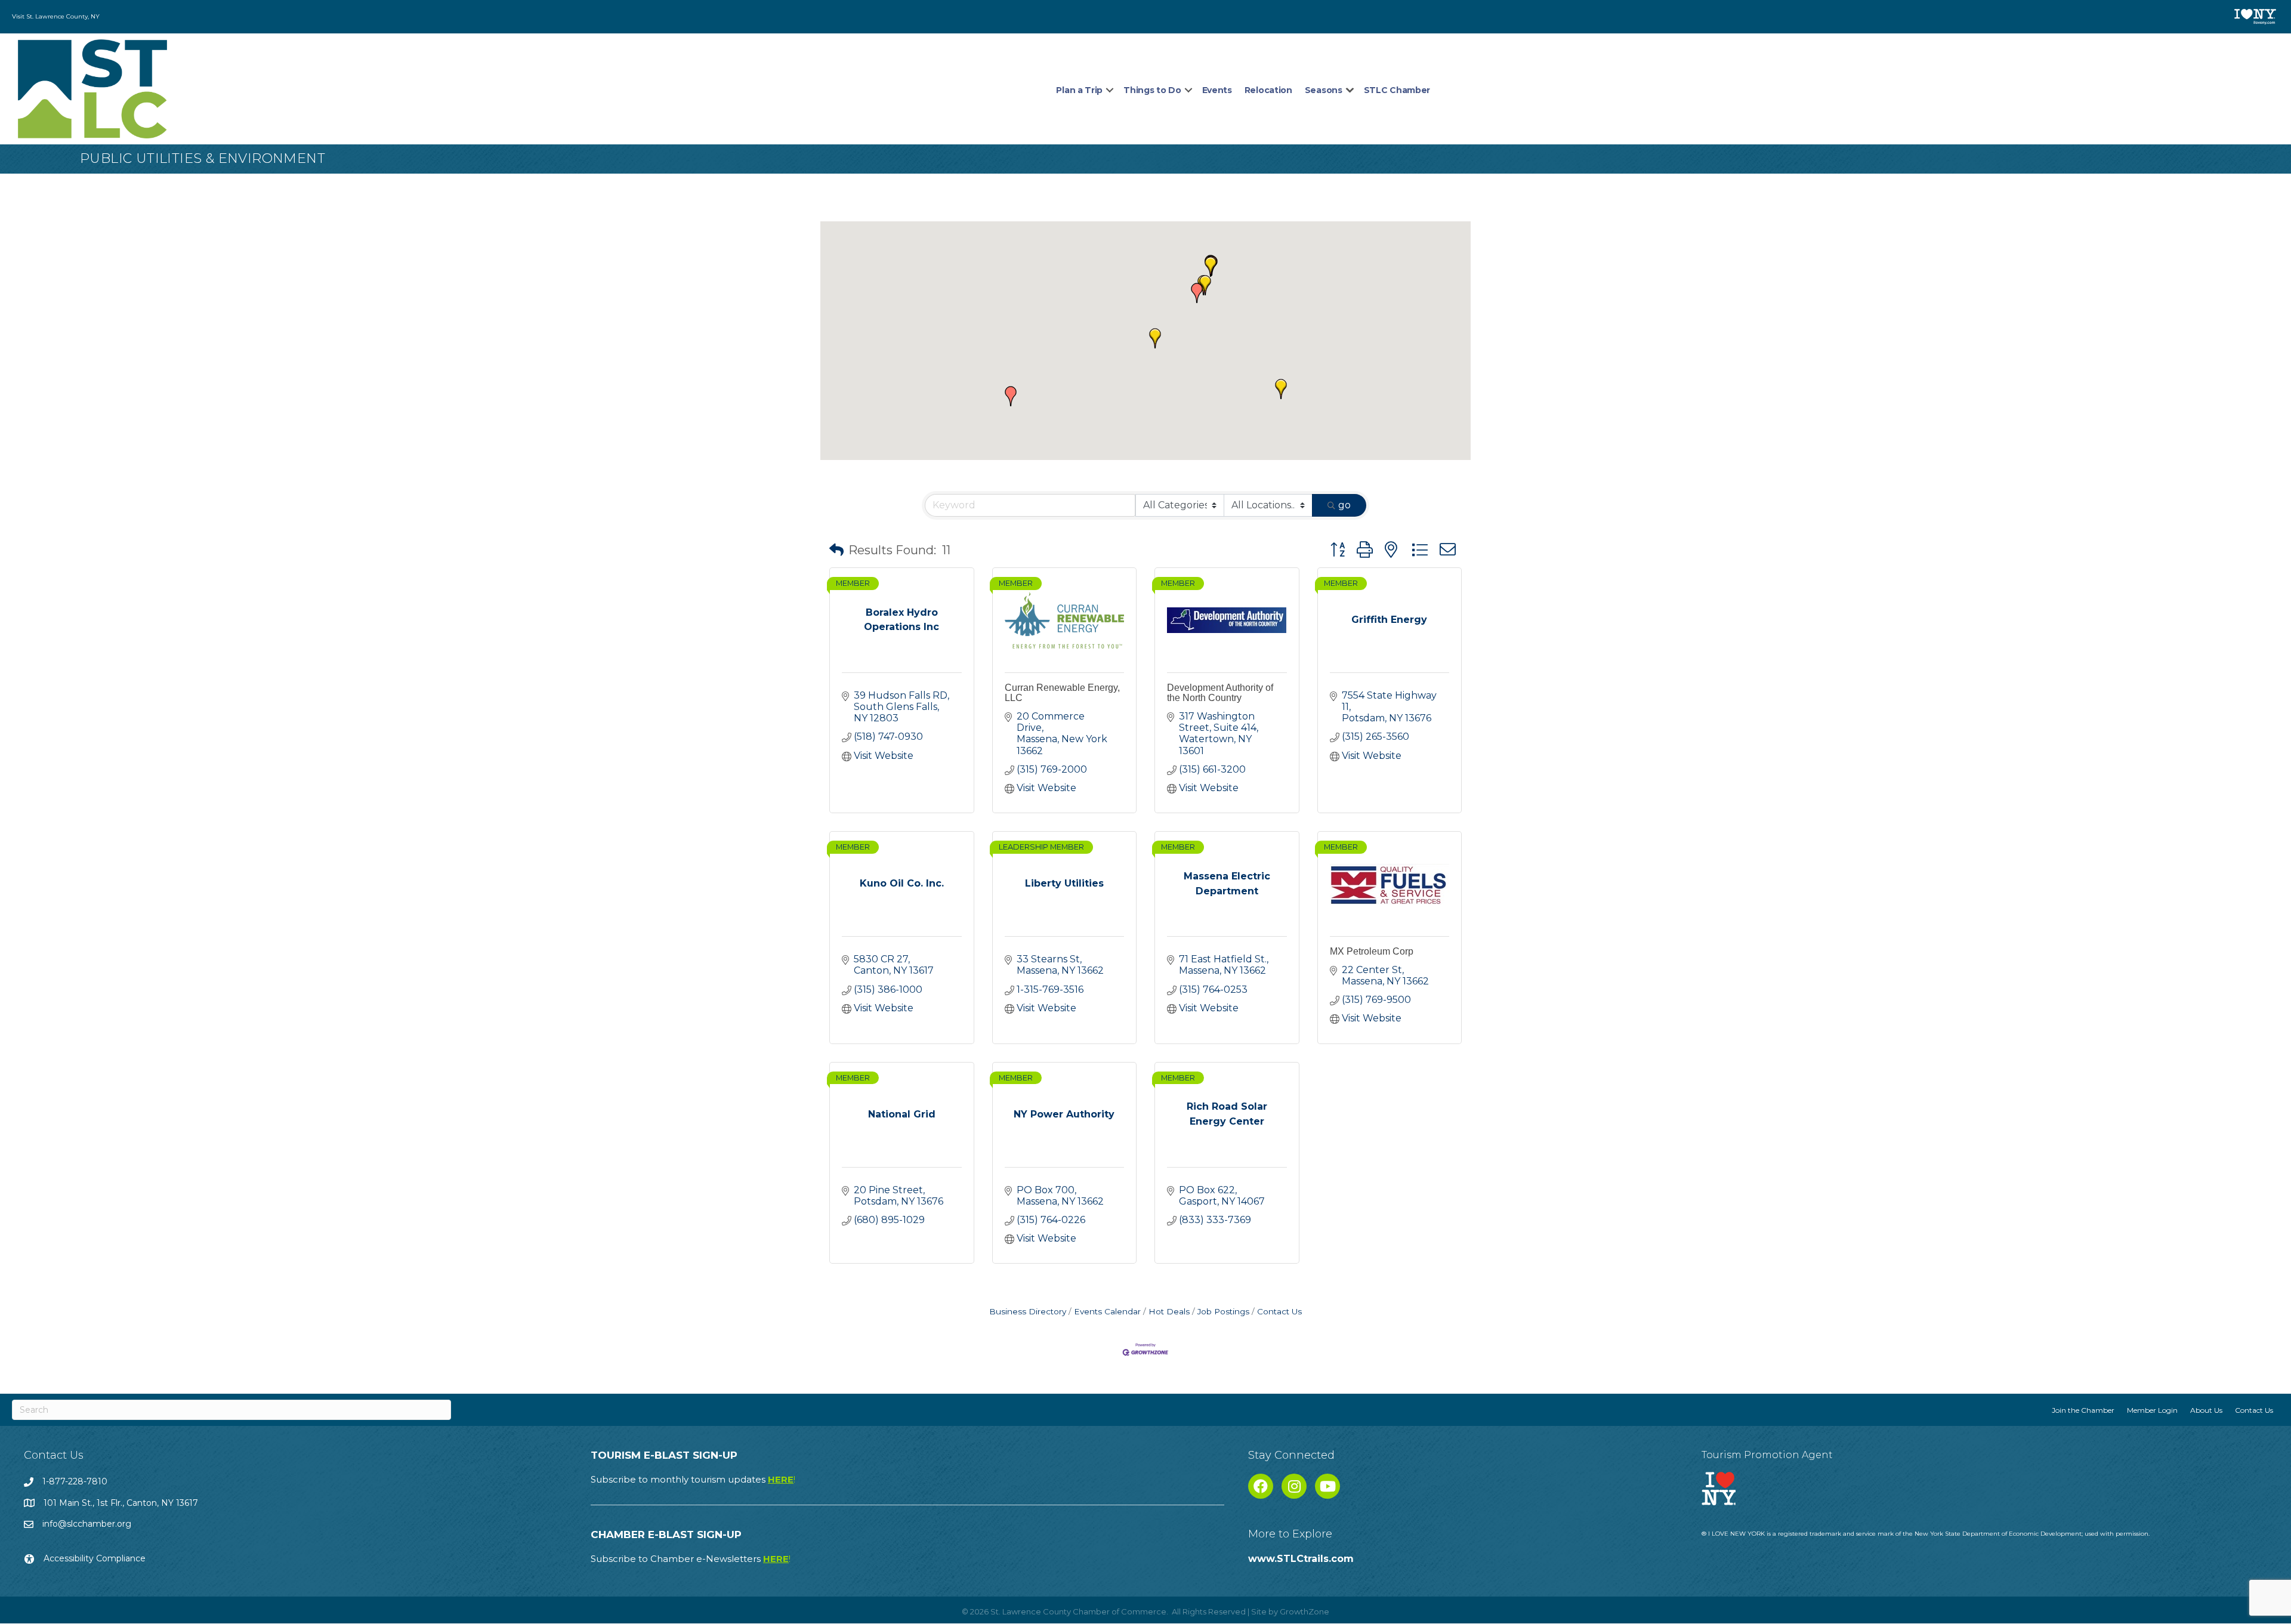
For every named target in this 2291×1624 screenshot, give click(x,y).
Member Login (2152, 1410)
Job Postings (1223, 1311)
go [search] (1344, 505)
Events (1217, 90)
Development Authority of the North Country (1220, 693)
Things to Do (1152, 90)
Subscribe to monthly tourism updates (693, 1479)
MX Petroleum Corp (1372, 951)
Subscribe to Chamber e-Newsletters (691, 1559)
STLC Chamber (1397, 90)
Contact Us (1279, 1311)
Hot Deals (1169, 1311)
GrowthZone (1304, 1611)
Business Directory (1028, 1311)
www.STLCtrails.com (1301, 1559)
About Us (2206, 1410)
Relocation (1268, 90)
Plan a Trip (1079, 90)
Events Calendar (1107, 1311)
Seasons (1324, 90)
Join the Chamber (2083, 1410)
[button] (1155, 338)
